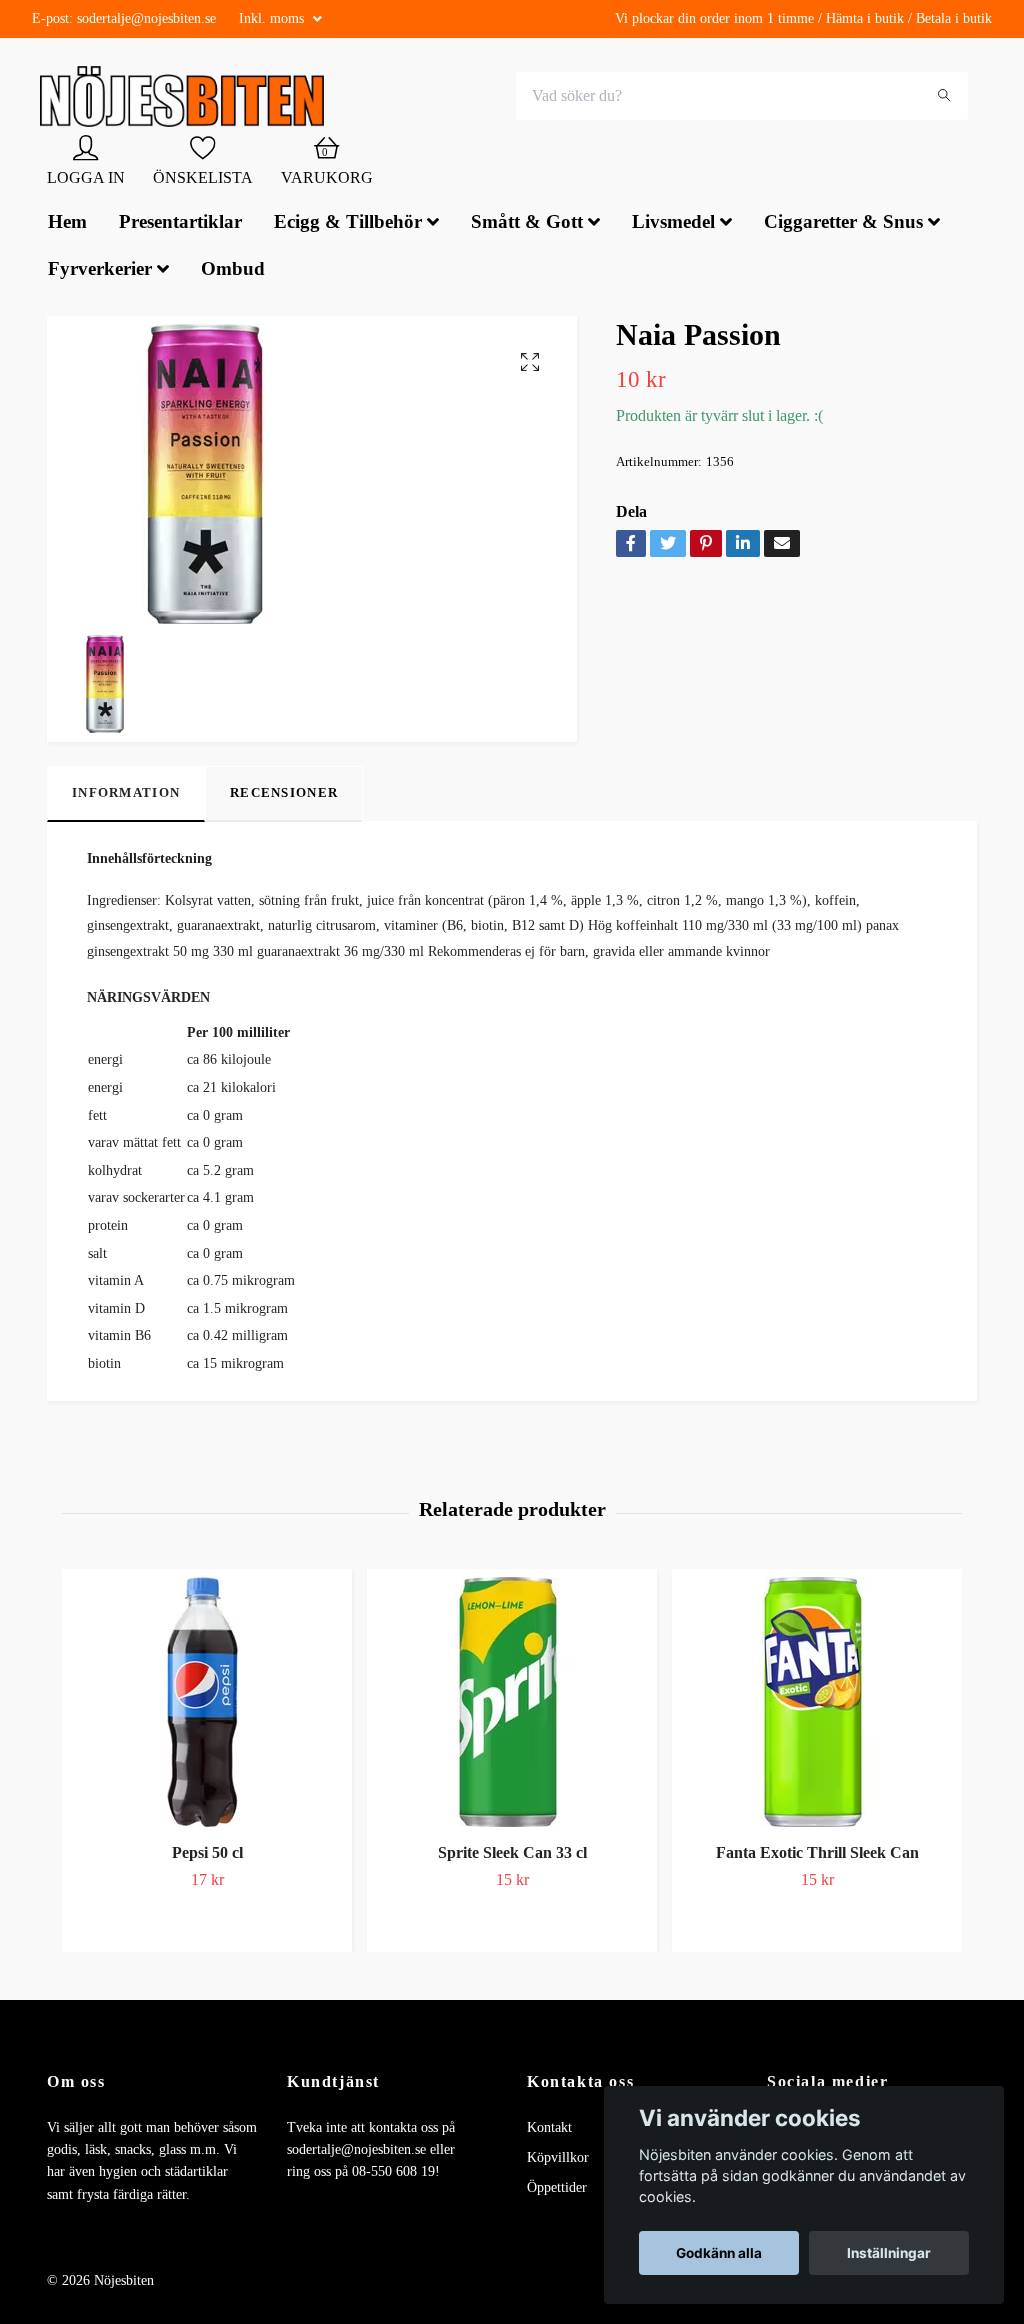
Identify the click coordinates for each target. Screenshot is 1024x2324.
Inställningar (889, 2253)
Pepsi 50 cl (207, 1854)
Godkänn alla (719, 2253)
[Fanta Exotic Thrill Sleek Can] (817, 1704)
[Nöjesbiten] (187, 98)
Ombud (233, 270)
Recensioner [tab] (284, 796)
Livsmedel (673, 223)
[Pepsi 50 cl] (207, 1704)
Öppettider (557, 2190)
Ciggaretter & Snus (843, 223)
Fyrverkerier (100, 270)
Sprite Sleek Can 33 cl (512, 1854)
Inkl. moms (273, 18)
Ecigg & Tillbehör (348, 223)
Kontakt (549, 2129)
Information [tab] (126, 796)
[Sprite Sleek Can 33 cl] (512, 1704)
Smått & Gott (527, 223)
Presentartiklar (180, 223)
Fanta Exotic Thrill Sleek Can (817, 1854)
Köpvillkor (558, 2159)
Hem (67, 223)
